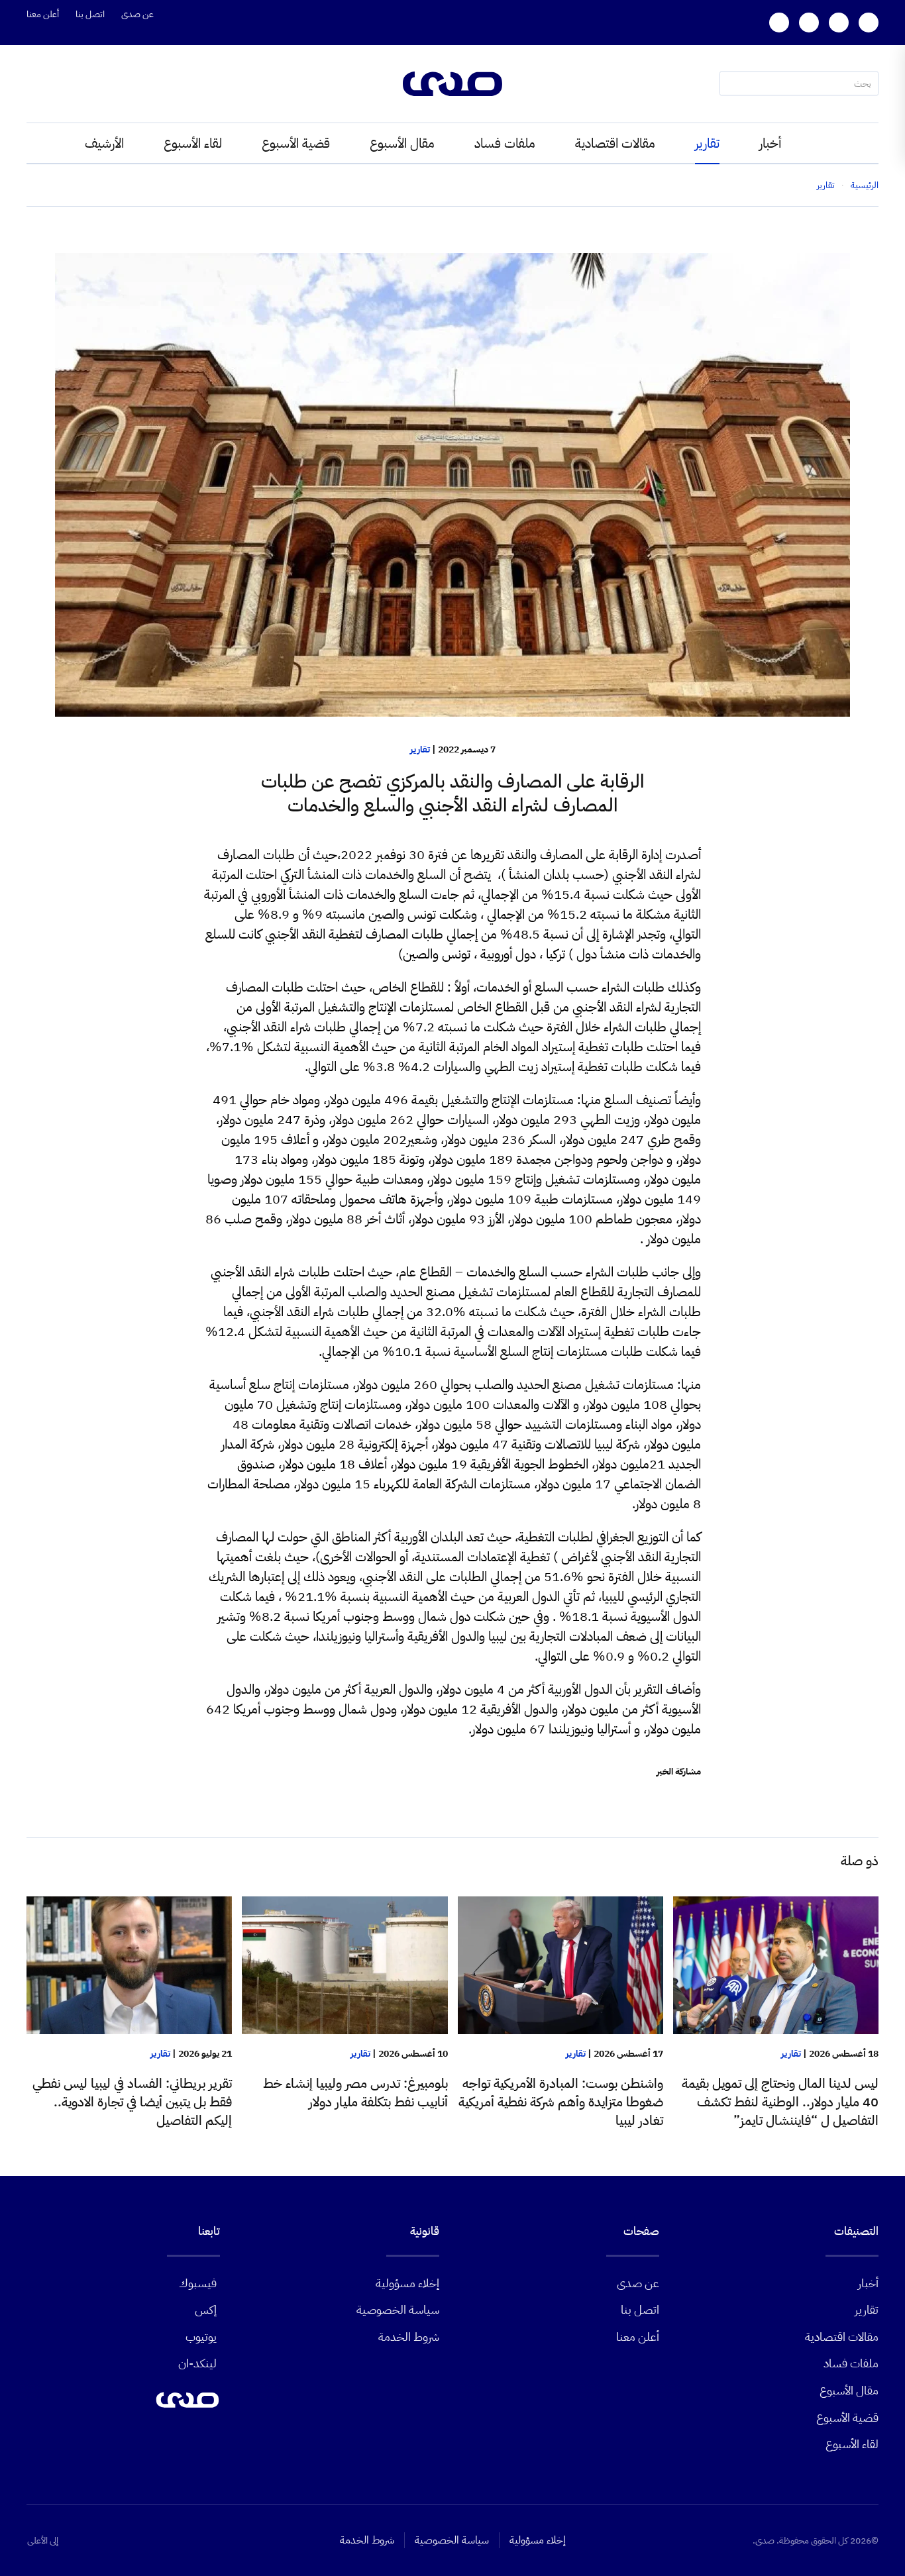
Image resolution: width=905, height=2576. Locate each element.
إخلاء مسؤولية (407, 2283)
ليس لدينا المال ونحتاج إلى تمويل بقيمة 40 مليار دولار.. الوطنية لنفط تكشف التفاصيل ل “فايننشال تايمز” (780, 2102)
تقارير (707, 143)
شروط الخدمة (409, 2337)
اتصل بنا (90, 14)
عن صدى (137, 14)
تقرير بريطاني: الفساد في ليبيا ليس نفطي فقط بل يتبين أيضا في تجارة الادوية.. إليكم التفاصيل (132, 2102)
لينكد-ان (197, 2363)
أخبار (770, 143)
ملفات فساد (505, 143)
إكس (206, 2309)
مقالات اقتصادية (615, 143)
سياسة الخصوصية (398, 2309)
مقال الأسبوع (402, 143)
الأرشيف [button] (104, 143)
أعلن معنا (43, 14)
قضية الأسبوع (296, 143)
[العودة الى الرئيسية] (452, 84)
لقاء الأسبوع (193, 143)
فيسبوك (198, 2283)
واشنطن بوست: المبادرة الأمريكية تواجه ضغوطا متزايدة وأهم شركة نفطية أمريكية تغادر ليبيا (561, 2102)
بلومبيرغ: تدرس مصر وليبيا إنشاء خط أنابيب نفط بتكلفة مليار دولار (355, 2092)
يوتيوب (201, 2337)
